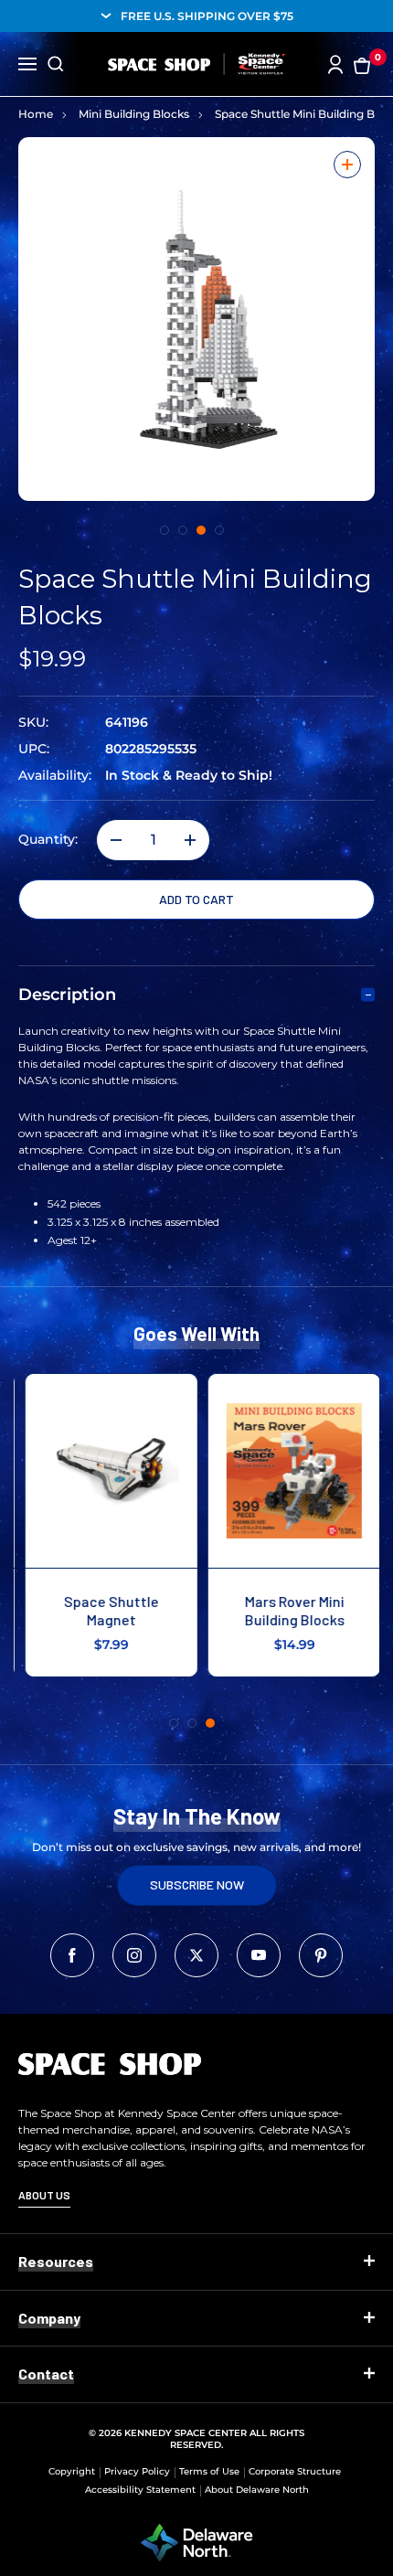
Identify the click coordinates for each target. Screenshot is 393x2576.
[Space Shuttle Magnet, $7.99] (105, 1471)
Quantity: (48, 840)
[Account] (335, 64)
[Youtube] (259, 1955)
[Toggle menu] (27, 62)
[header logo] (197, 64)
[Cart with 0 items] (362, 64)
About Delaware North (257, 2490)
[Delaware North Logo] (196, 2541)
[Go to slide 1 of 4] (165, 530)
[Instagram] (134, 1955)
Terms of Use (209, 2471)
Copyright (72, 2471)
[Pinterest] (321, 1955)
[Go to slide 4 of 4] (219, 530)
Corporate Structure (295, 2471)
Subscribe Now (197, 1884)
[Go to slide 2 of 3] (192, 1723)
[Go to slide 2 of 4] (183, 530)
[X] (196, 1955)
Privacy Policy (137, 2471)
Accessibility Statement (140, 2490)
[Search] (56, 64)
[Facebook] (72, 1955)
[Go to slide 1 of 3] (174, 1723)
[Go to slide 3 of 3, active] (210, 1723)
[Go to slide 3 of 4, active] (201, 530)
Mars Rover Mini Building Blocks (288, 1610)
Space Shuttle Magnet (105, 1610)
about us (44, 2195)
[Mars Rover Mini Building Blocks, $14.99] (288, 1471)
